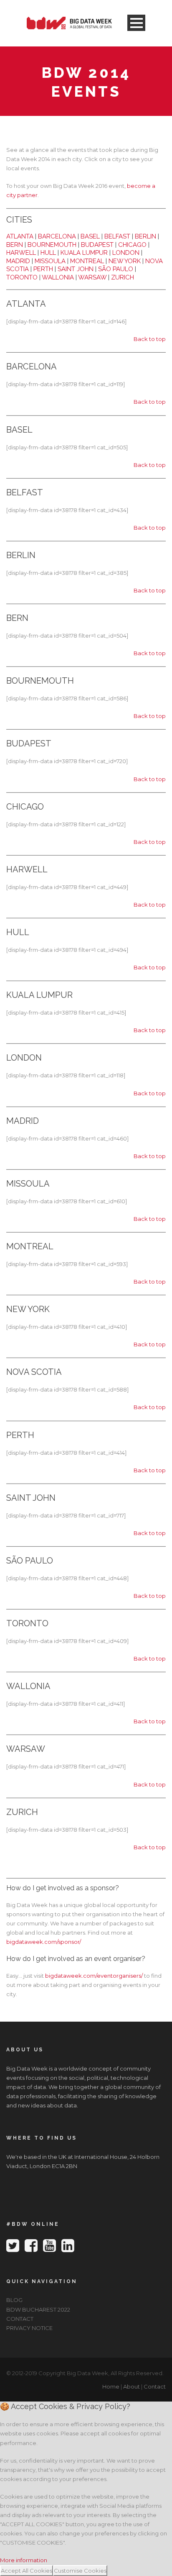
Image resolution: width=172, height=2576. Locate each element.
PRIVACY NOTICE (29, 2328)
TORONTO (22, 277)
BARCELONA (57, 236)
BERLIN (145, 236)
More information (24, 2560)
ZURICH (123, 277)
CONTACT (20, 2319)
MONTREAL (87, 261)
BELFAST (117, 236)
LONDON (126, 253)
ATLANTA (20, 236)
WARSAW (92, 277)
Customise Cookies (80, 2571)
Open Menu (136, 23)
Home (111, 2386)
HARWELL (21, 253)
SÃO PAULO (116, 269)
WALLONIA (58, 277)
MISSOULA (50, 261)
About (132, 2386)
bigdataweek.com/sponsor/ (44, 1942)
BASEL (90, 236)
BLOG (14, 2300)
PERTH (43, 269)
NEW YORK (125, 261)
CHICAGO (132, 245)
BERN (15, 245)
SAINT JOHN (76, 269)
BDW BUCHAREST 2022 (38, 2309)
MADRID (18, 261)
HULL (48, 253)
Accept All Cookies (27, 2571)
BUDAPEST (97, 245)
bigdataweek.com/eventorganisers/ (94, 1976)
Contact (155, 2386)
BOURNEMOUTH (52, 245)
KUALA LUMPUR (84, 253)
